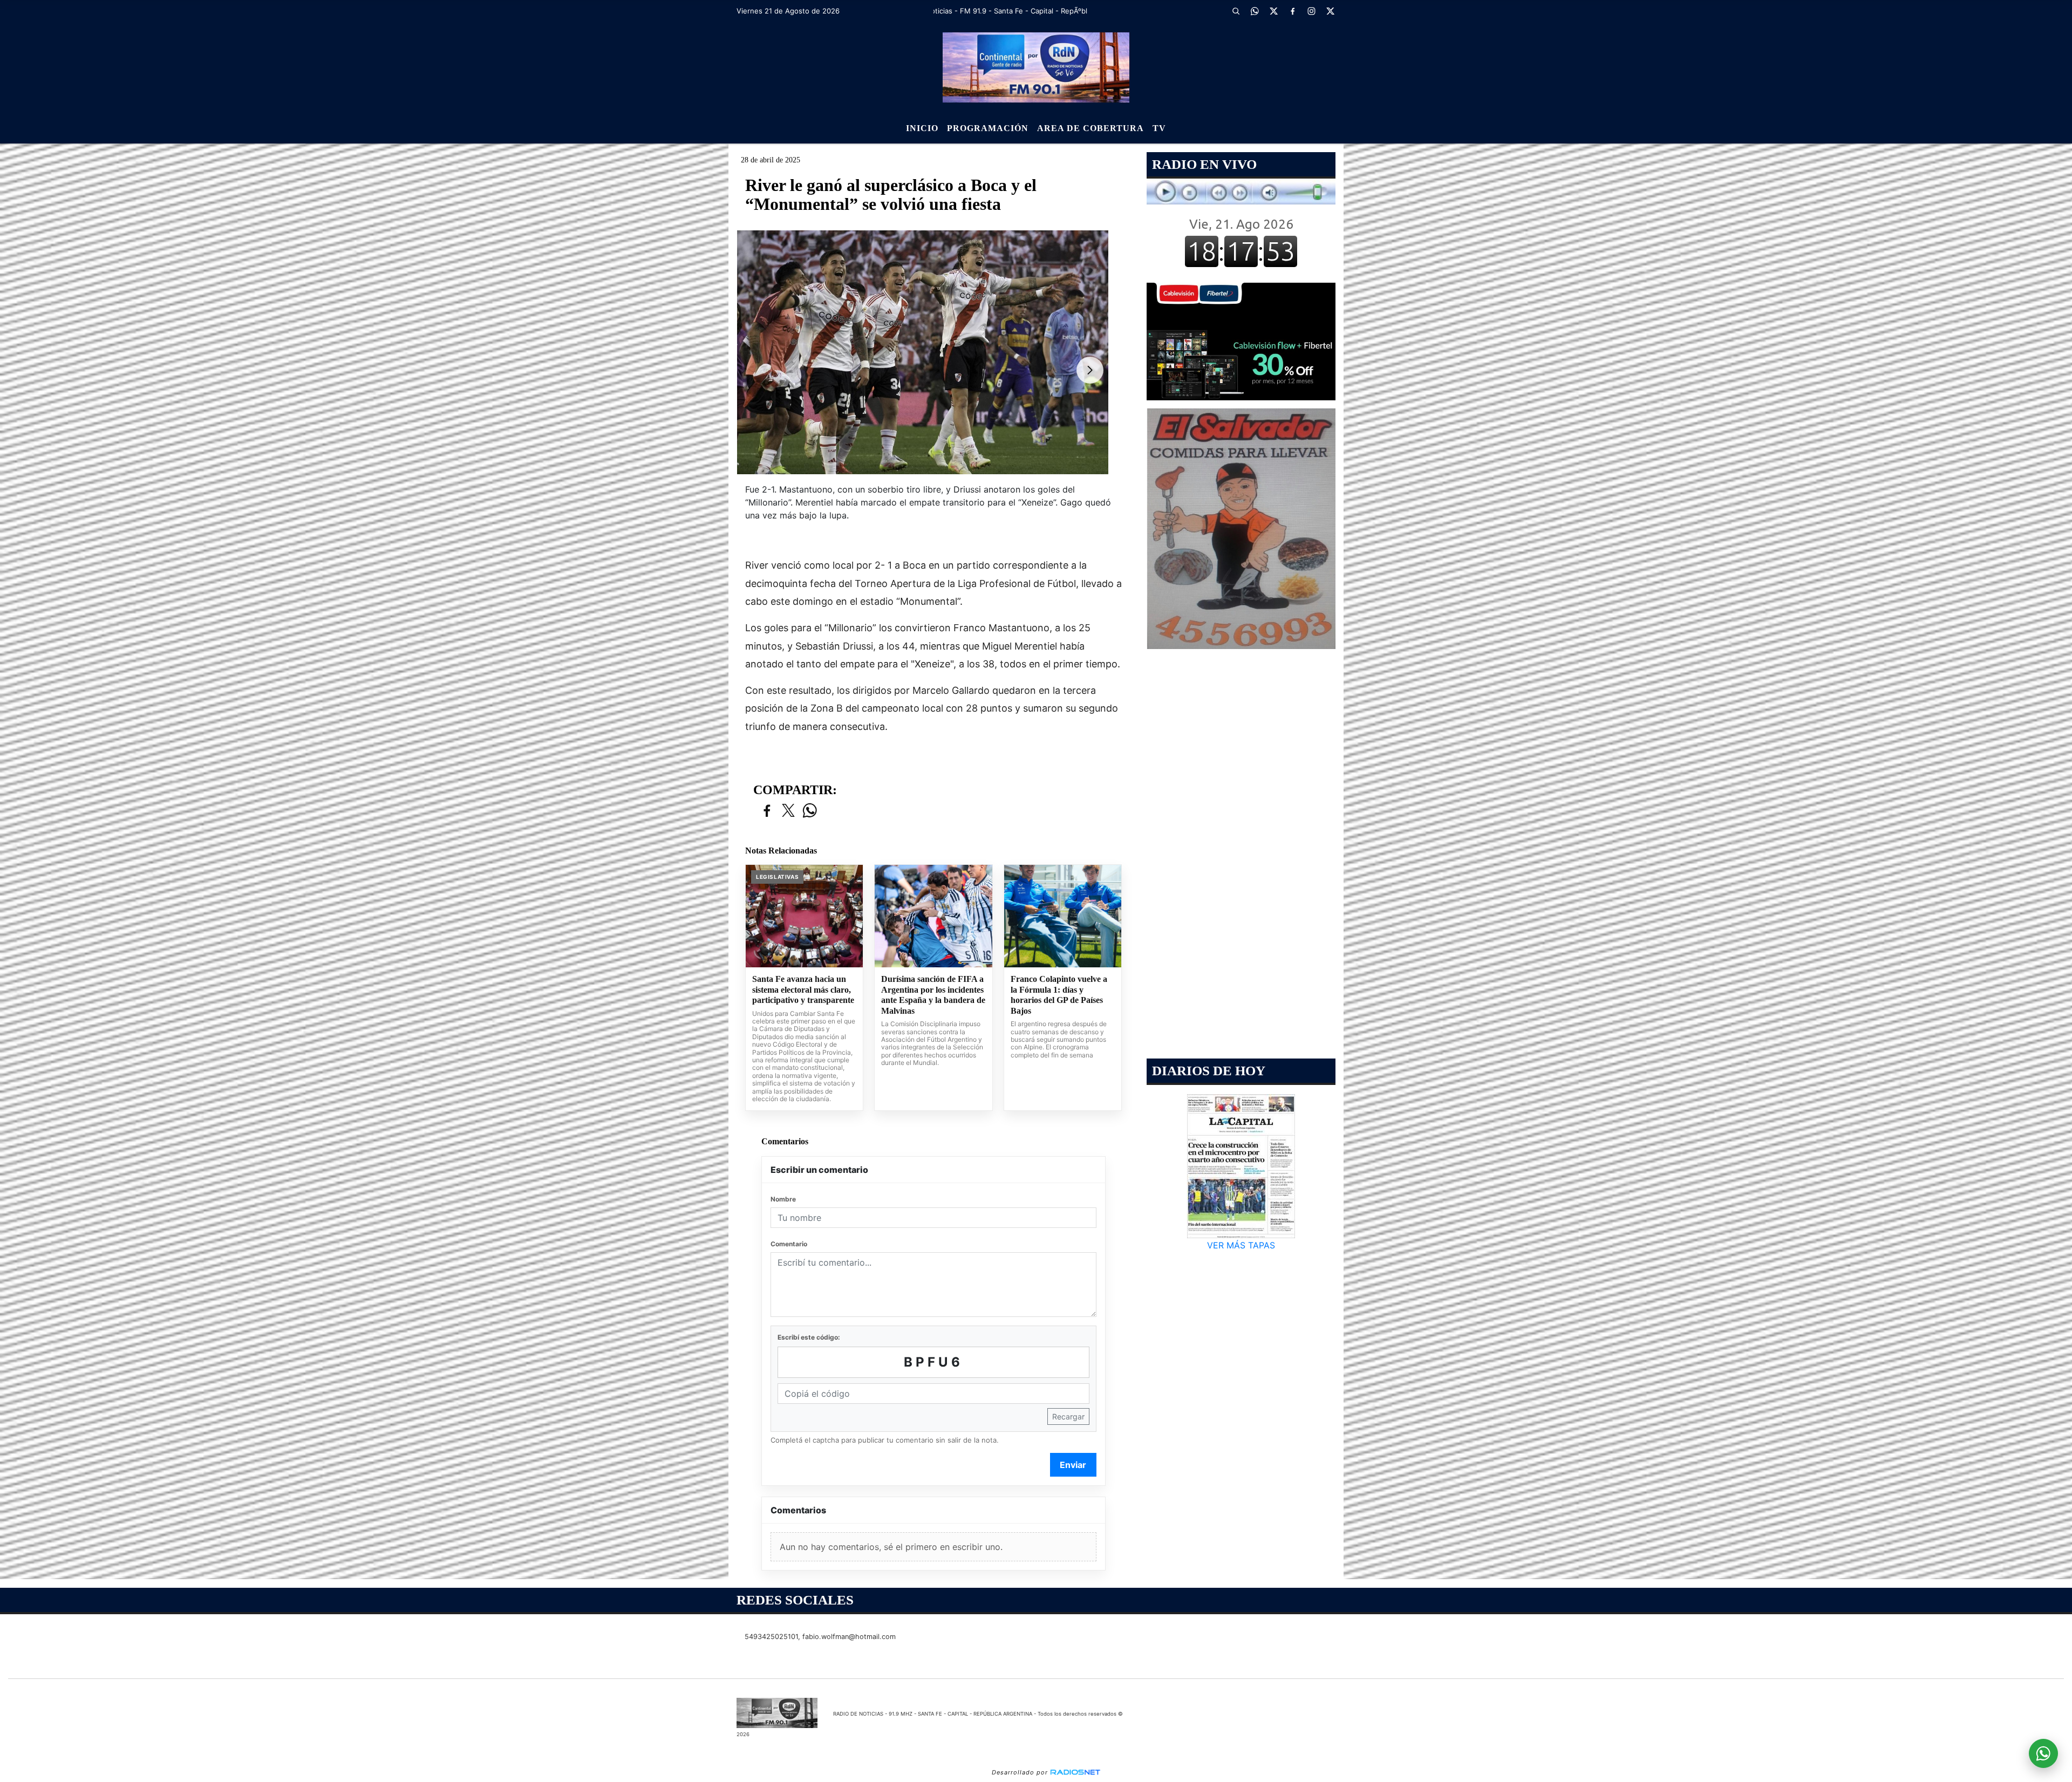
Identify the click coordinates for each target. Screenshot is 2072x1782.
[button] (1236, 11)
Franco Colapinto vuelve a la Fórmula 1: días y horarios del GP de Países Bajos (1059, 995)
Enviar (1073, 1465)
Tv (1159, 128)
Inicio (922, 128)
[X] (1273, 11)
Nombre (783, 1199)
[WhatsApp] (1255, 11)
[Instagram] (1311, 11)
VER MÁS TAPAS (1241, 1245)
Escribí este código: (809, 1337)
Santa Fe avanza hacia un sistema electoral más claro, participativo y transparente (803, 989)
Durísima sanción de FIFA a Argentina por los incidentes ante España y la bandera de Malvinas (933, 995)
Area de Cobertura (1090, 128)
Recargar (1068, 1416)
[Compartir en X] (788, 811)
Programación (988, 128)
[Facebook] (1292, 11)
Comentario (789, 1244)
